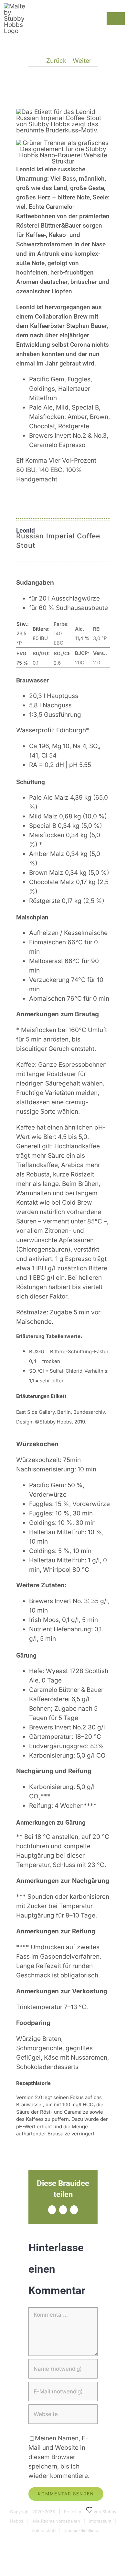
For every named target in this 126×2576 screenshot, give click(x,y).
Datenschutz (44, 2530)
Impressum (100, 2521)
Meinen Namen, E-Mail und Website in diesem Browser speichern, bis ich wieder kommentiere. (59, 2457)
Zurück (56, 61)
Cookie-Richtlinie (81, 2530)
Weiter (82, 61)
